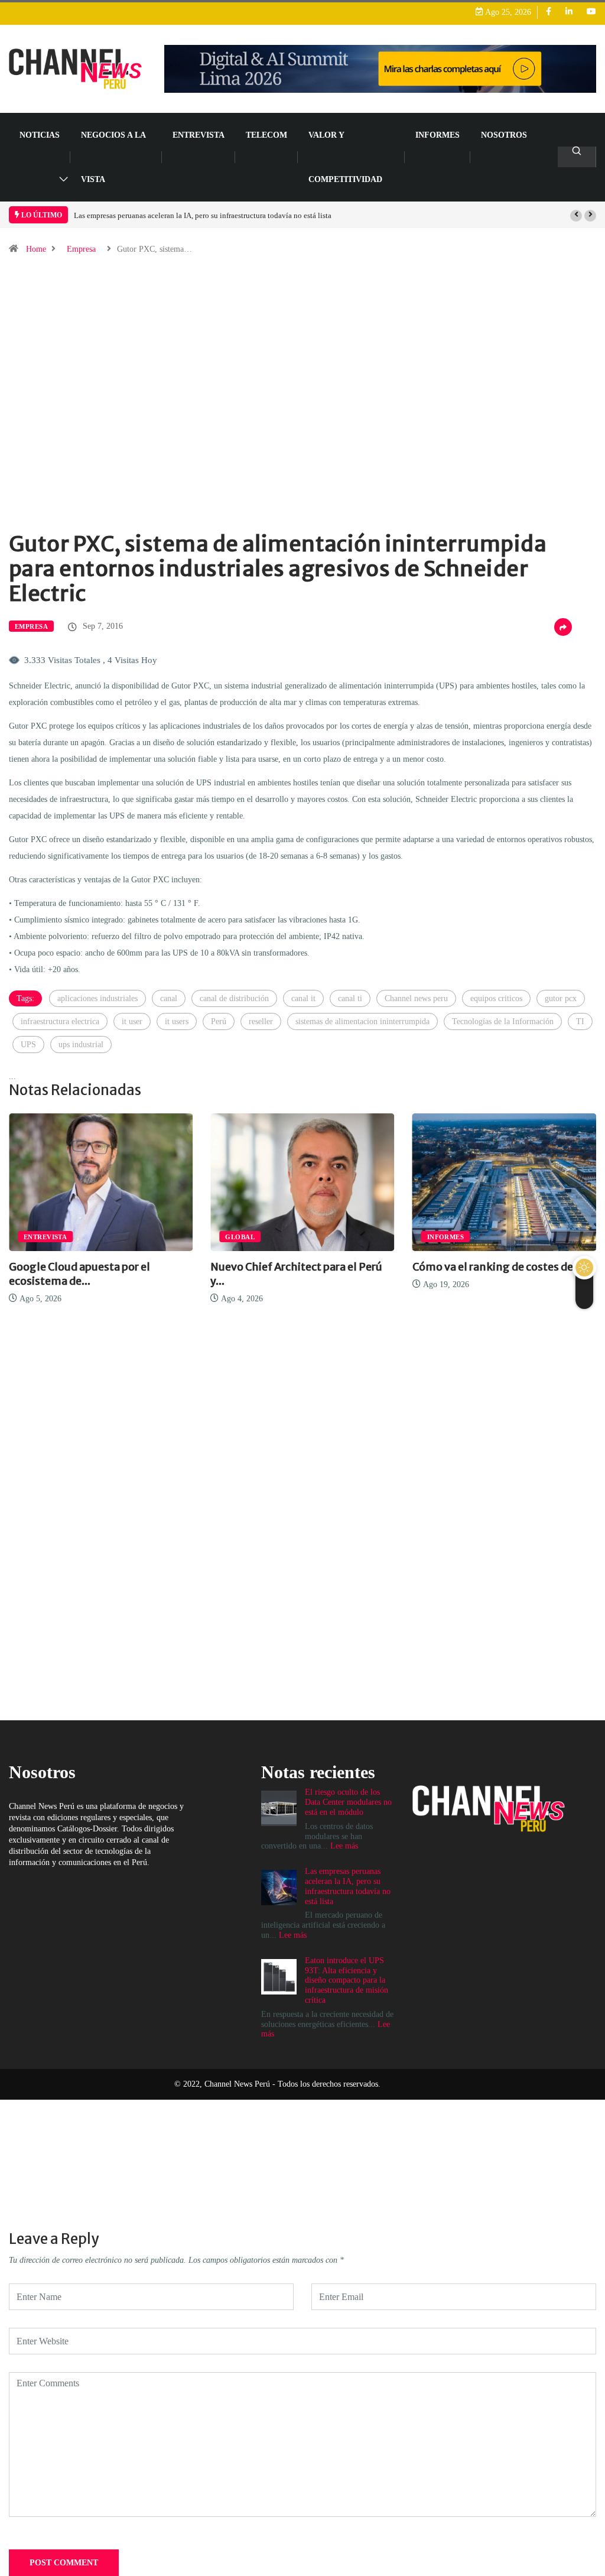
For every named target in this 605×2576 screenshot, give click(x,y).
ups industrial (81, 1045)
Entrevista (45, 1237)
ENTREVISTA (199, 135)
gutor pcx (561, 998)
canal (169, 998)
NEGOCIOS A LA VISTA (113, 157)
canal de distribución (234, 998)
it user (132, 1021)
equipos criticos (496, 998)
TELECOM (266, 135)
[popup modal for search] (577, 157)
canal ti (350, 998)
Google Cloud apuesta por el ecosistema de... (79, 1274)
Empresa (81, 249)
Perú (219, 1021)
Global (240, 1237)
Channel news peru (416, 998)
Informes (438, 135)
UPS (28, 1045)
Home (36, 249)
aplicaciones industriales (97, 998)
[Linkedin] (569, 12)
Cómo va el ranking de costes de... (497, 1267)
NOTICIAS (40, 135)
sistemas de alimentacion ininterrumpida (362, 1021)
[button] (576, 216)
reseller (261, 1021)
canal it (303, 998)
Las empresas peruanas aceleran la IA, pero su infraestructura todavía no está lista (203, 215)
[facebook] (549, 12)
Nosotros (504, 135)
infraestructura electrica (60, 1021)
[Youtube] (591, 12)
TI (580, 1021)
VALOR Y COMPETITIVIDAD (345, 157)
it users (177, 1021)
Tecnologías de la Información (503, 1021)
